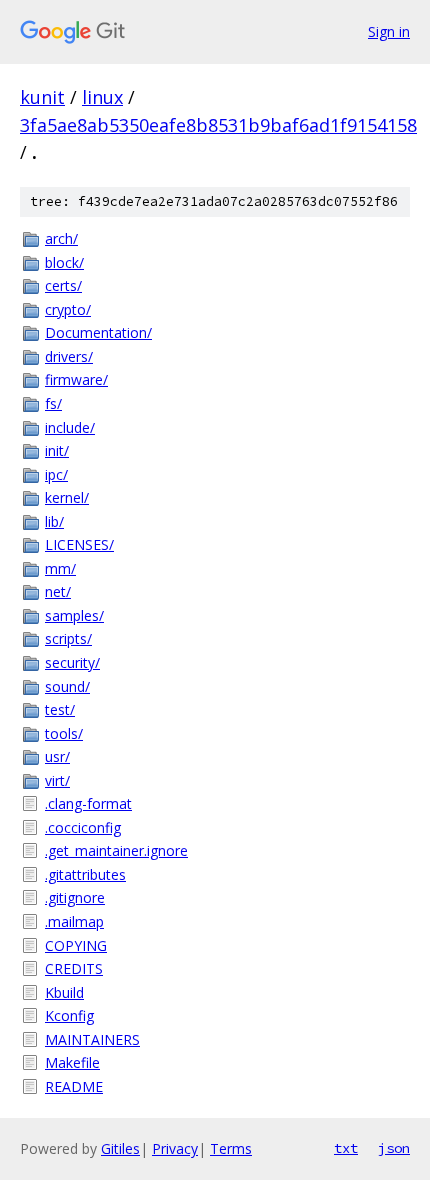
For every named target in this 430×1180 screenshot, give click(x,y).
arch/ (61, 238)
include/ (70, 427)
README (74, 1086)
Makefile (72, 1062)
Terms (231, 1148)
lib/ (54, 521)
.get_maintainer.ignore (116, 850)
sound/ (67, 686)
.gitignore (75, 897)
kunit (42, 97)
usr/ (57, 756)
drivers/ (69, 356)
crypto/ (68, 309)
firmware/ (76, 379)
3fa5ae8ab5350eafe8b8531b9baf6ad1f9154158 (218, 125)
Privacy (175, 1148)
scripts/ (68, 638)
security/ (72, 662)
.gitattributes (85, 874)
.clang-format (88, 803)
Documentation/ (98, 332)
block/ (64, 262)
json (394, 1148)
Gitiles (120, 1148)
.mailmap (74, 921)
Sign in (389, 31)
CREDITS (74, 968)
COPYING (76, 945)
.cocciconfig (83, 827)
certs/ (63, 285)
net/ (58, 591)
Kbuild (64, 992)
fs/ (53, 403)
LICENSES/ (79, 544)
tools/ (64, 733)
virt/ (57, 780)
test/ (60, 709)
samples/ (74, 615)
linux (102, 97)
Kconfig (69, 1015)
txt (346, 1148)
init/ (57, 450)
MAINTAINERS (92, 1039)
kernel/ (67, 497)
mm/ (60, 568)
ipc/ (56, 474)
